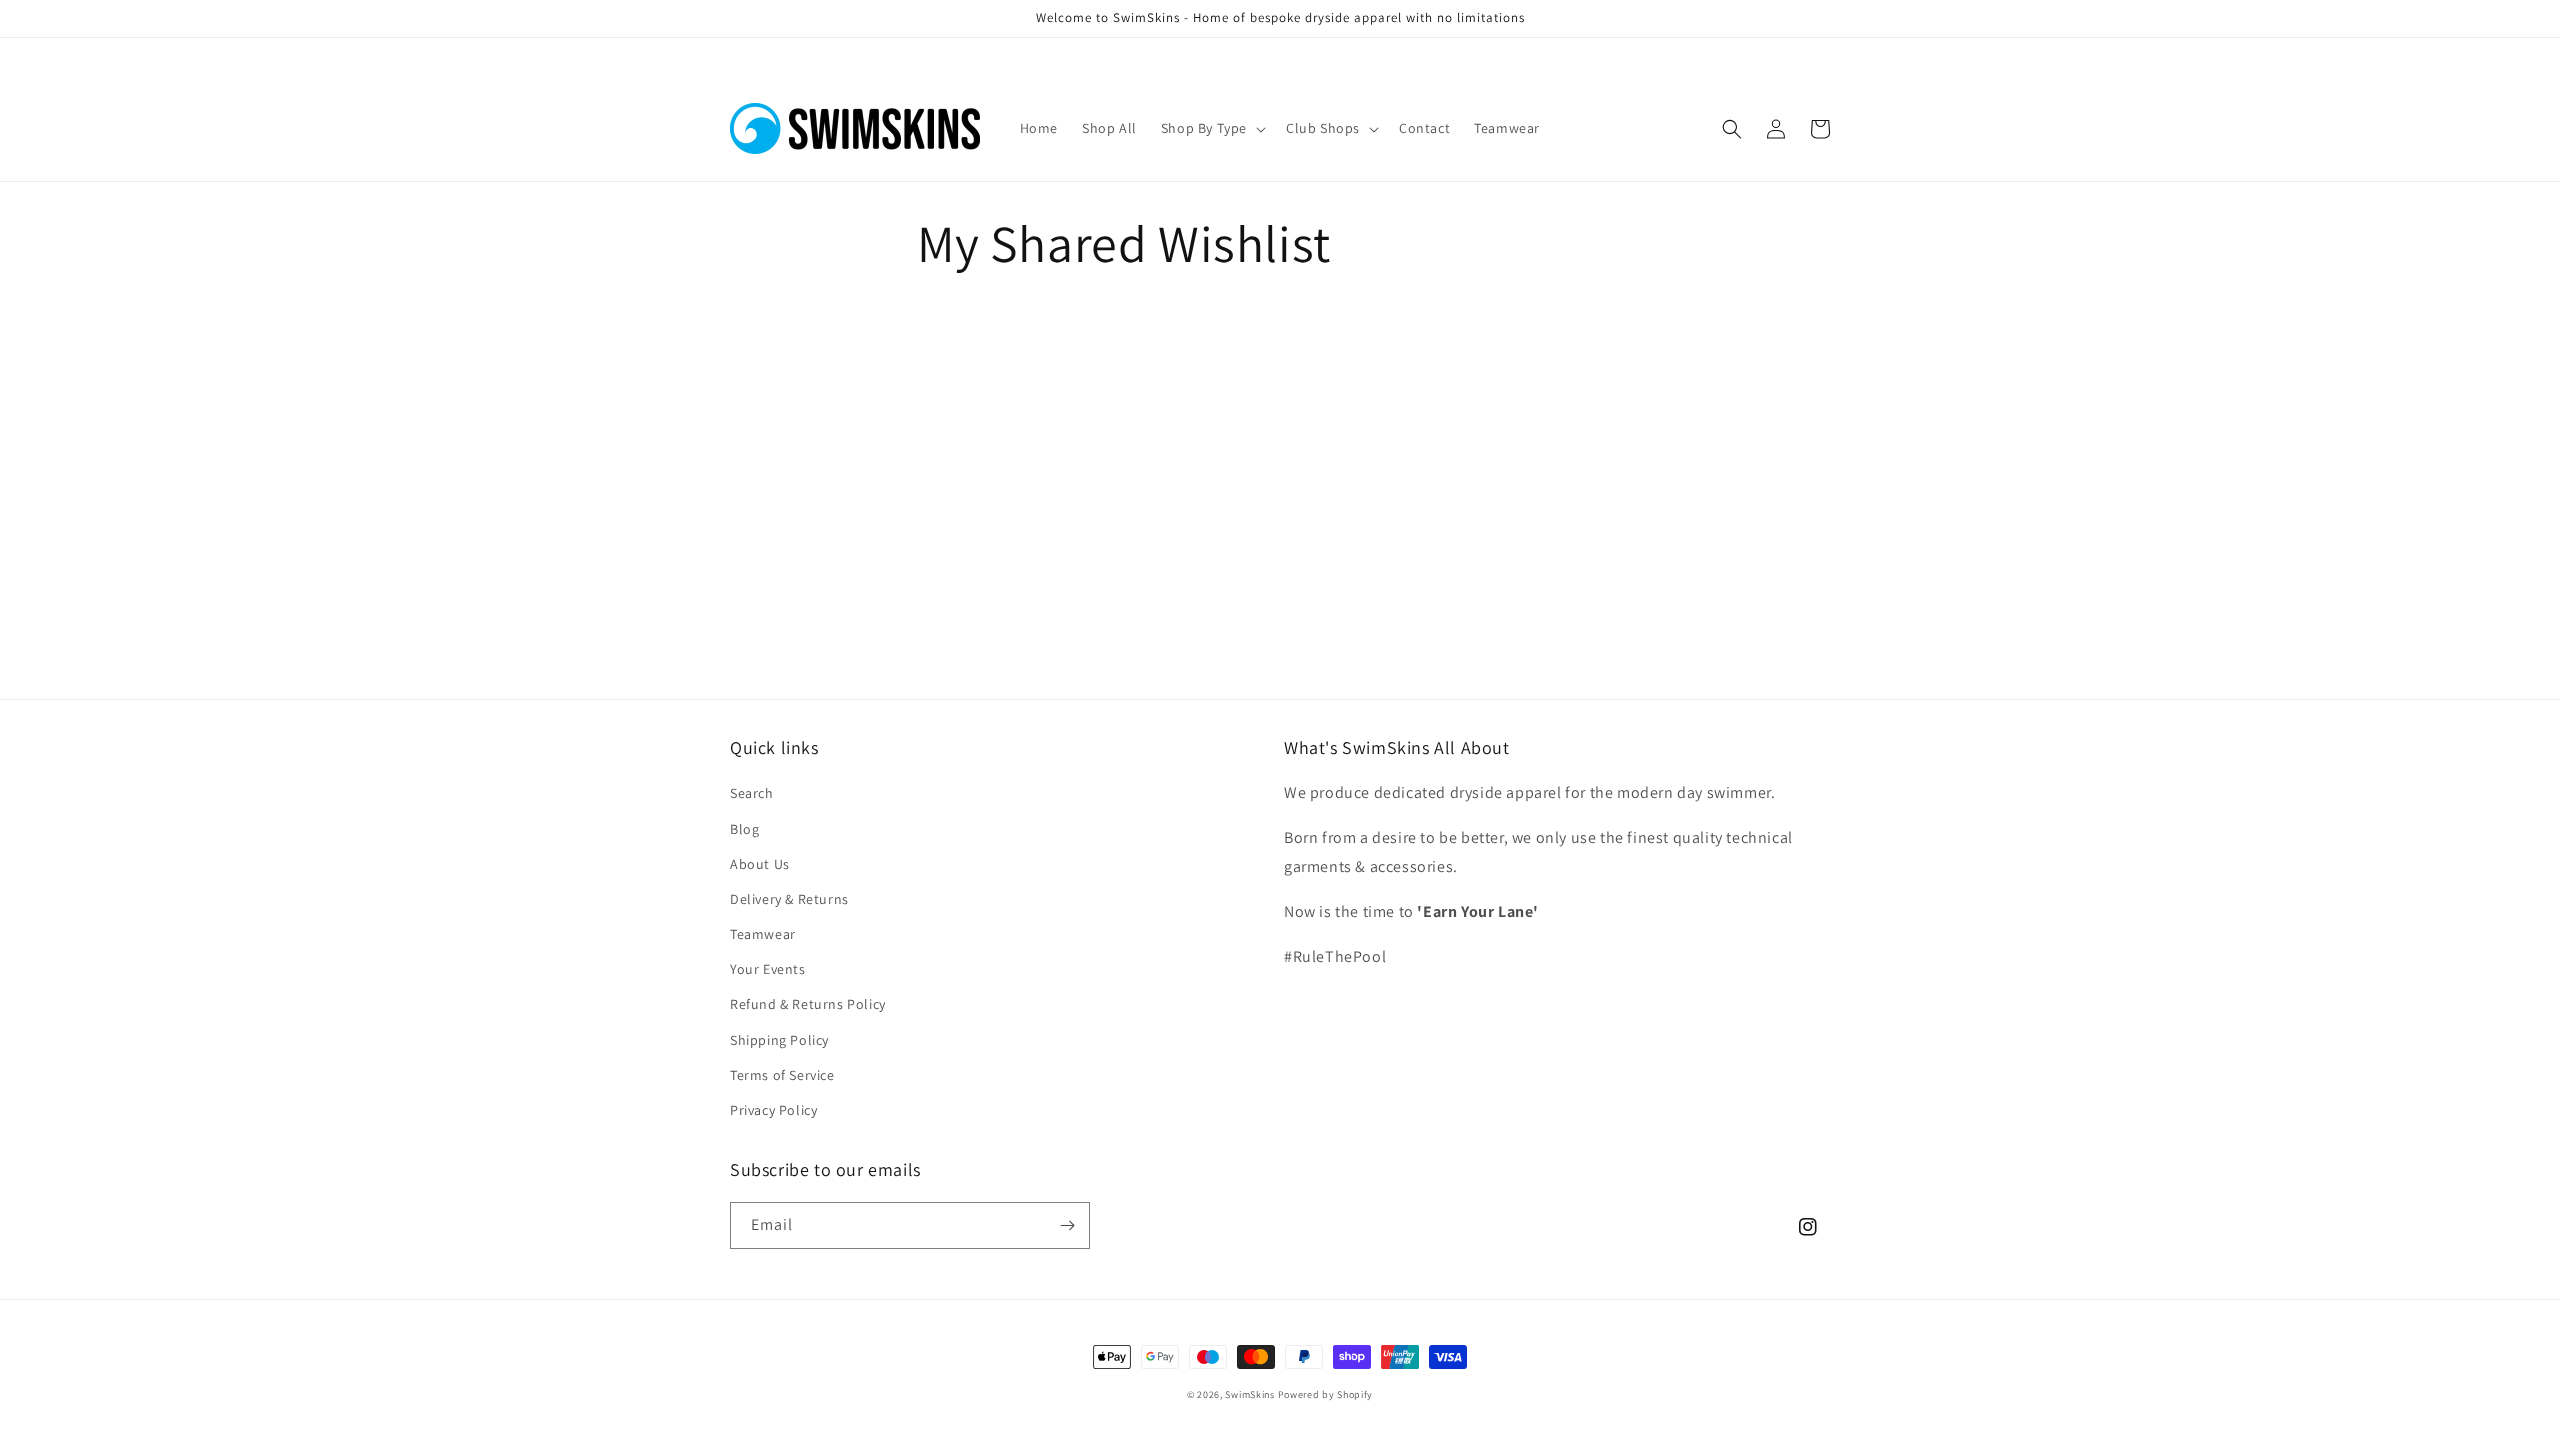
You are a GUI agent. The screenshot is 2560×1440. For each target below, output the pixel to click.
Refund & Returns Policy (808, 1004)
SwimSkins (1249, 1394)
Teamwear (763, 934)
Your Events (768, 969)
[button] (1211, 128)
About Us (760, 864)
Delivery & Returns (789, 899)
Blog (744, 829)
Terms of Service (782, 1075)
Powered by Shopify (1326, 1394)
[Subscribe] (1067, 1225)
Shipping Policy (779, 1040)
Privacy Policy (773, 1110)
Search (752, 793)
